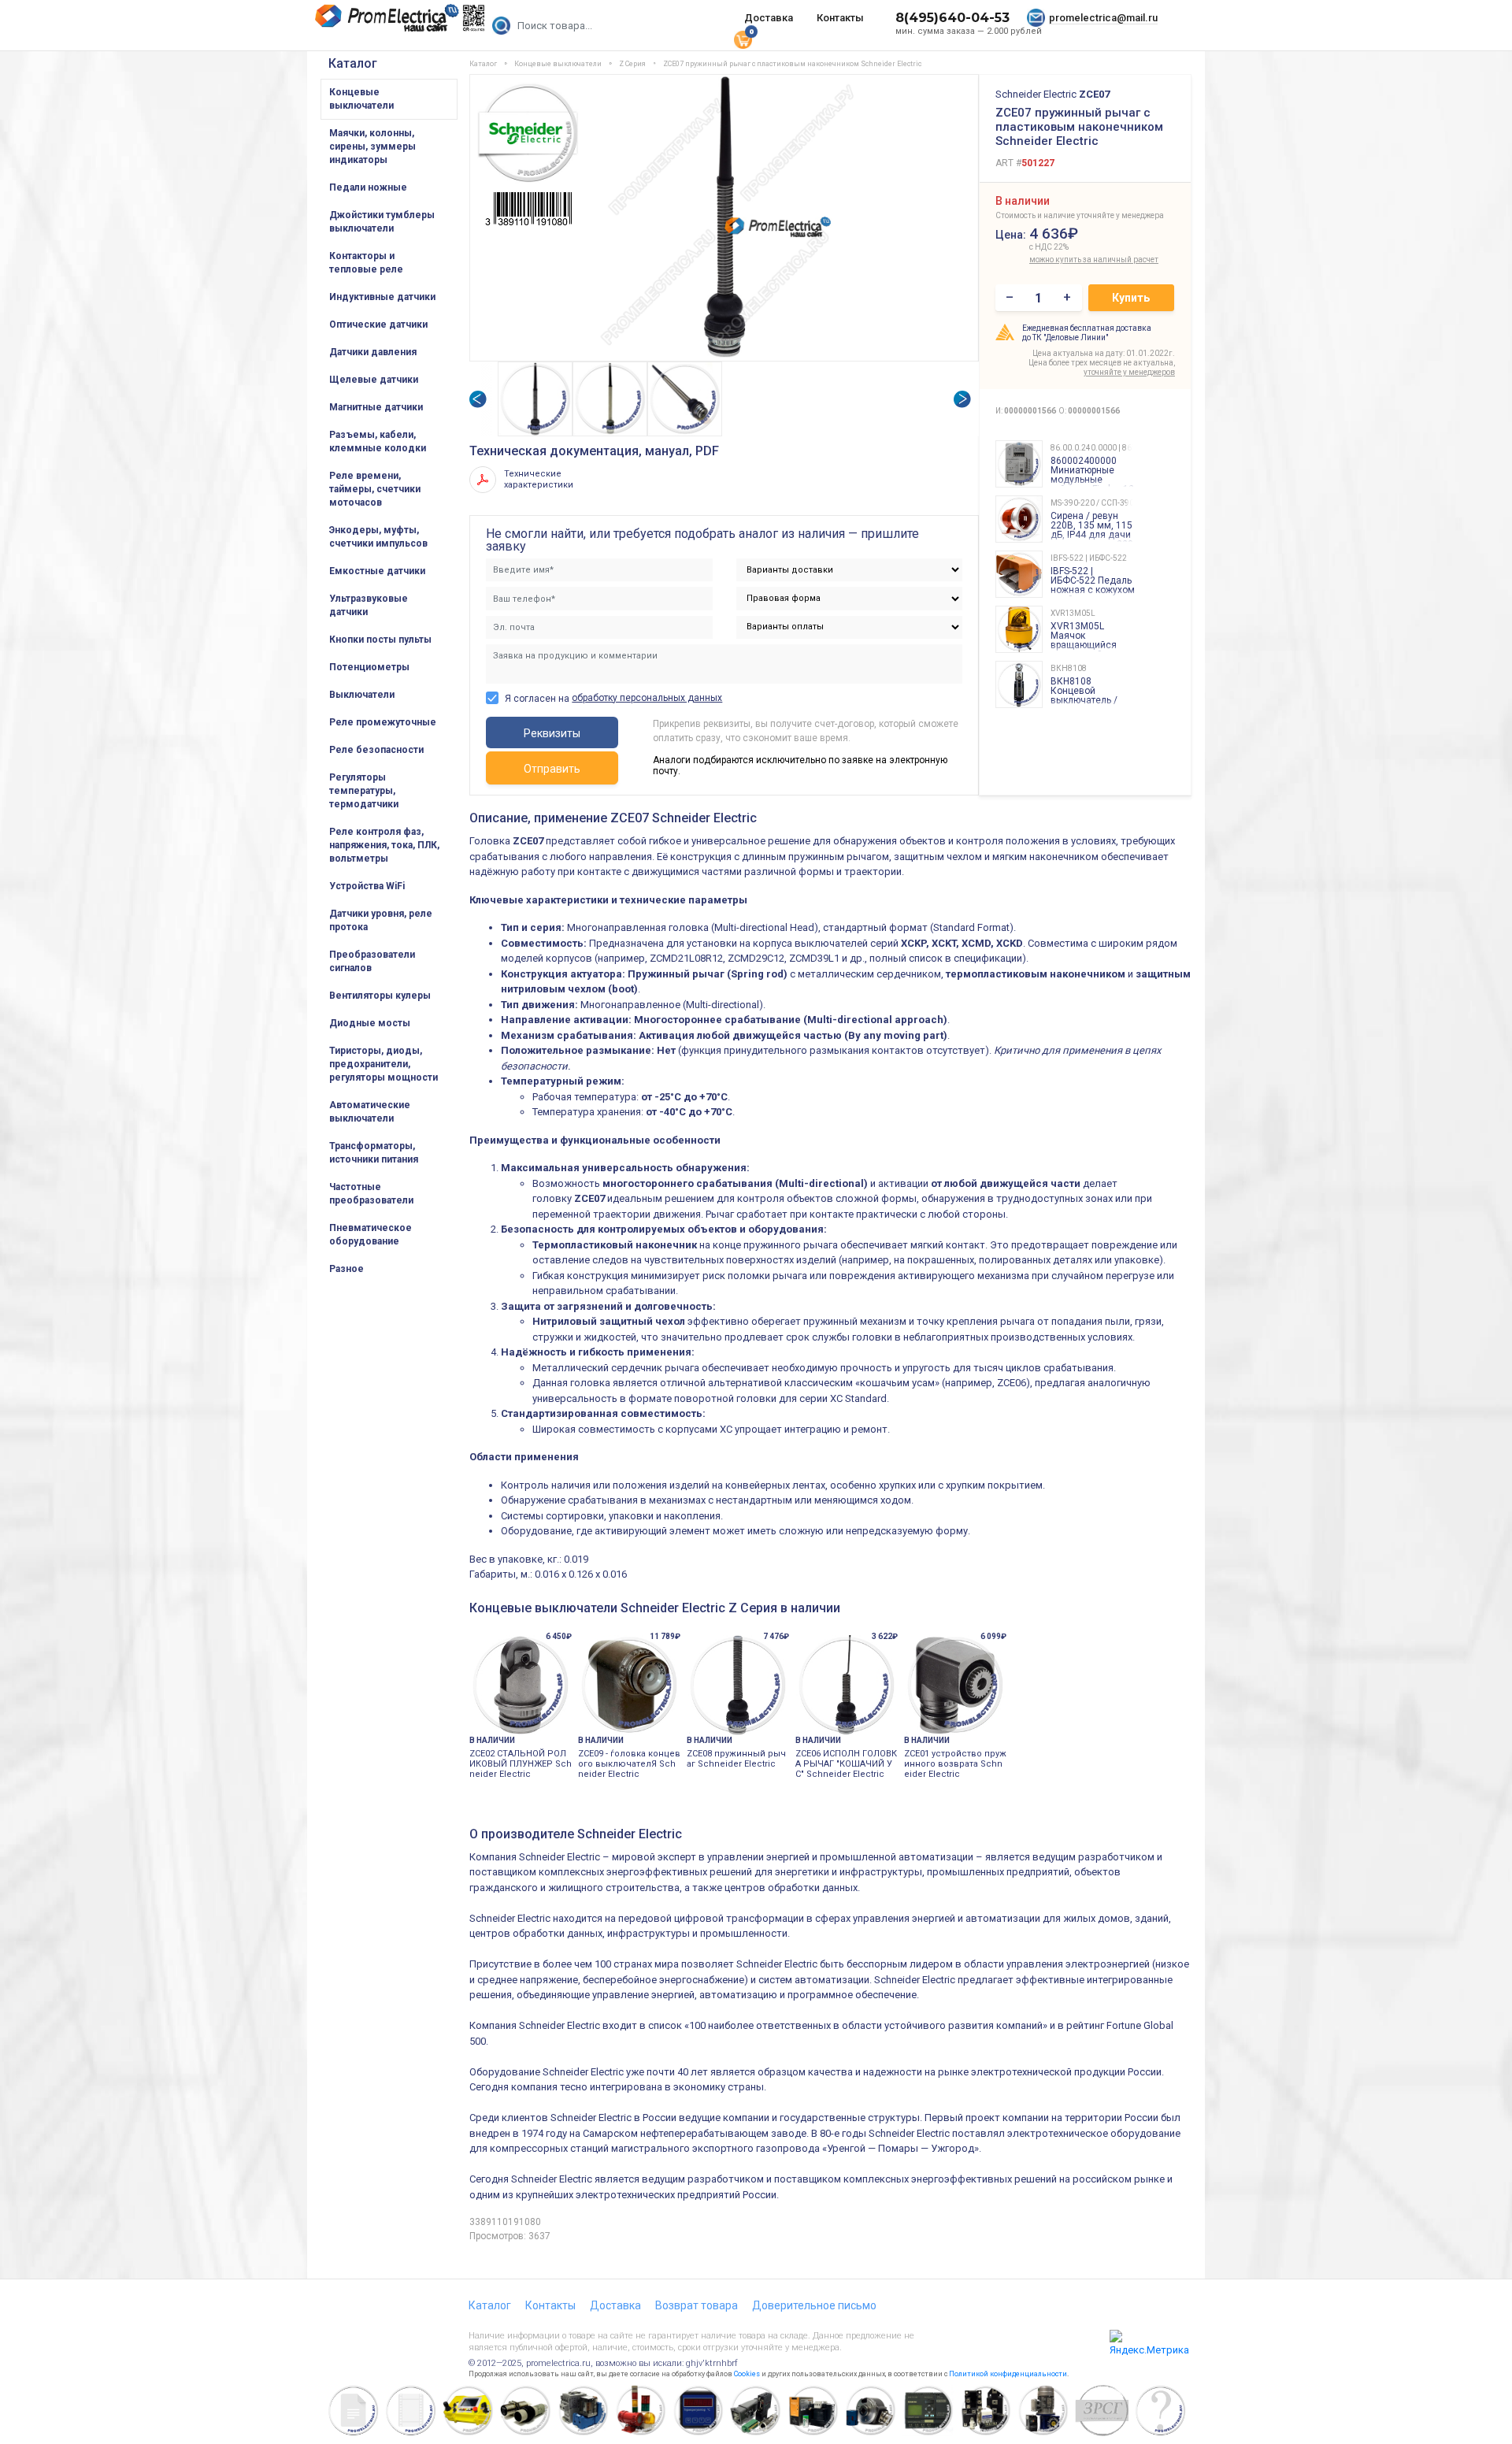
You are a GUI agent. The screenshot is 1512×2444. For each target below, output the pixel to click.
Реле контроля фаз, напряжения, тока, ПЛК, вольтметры (384, 845)
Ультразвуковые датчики (369, 605)
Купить (1131, 298)
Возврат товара (697, 2305)
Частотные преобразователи (371, 1194)
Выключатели (362, 695)
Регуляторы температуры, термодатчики (364, 791)
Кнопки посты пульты (380, 640)
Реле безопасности (376, 750)
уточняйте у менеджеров (1129, 372)
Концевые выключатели (361, 99)
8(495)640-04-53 (952, 18)
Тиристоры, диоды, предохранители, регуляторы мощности (384, 1064)
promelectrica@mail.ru (1103, 18)
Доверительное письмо (814, 2305)
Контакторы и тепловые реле (366, 263)
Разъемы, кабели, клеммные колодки (378, 441)
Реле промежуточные (383, 722)
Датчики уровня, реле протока (381, 920)
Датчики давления (373, 352)
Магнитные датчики (376, 407)
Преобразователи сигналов (372, 961)
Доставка (769, 18)
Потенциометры (369, 667)
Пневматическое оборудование (371, 1235)
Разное (346, 1269)
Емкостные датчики (377, 571)
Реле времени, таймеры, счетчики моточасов (375, 489)
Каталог (353, 63)
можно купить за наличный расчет (1064, 260)
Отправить (552, 769)
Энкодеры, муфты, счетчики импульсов (378, 537)
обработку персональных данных (647, 698)
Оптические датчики (378, 325)
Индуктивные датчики (382, 297)
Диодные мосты (370, 1023)
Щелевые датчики (374, 380)
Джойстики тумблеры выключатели (382, 222)
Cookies (747, 2374)
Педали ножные (368, 187)
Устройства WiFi (367, 886)
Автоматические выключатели (370, 1112)
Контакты (840, 18)
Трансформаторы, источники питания (374, 1153)
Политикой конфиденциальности (1008, 2374)
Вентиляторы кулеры (380, 996)
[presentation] (477, 399)
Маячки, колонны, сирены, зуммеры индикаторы (372, 146)
